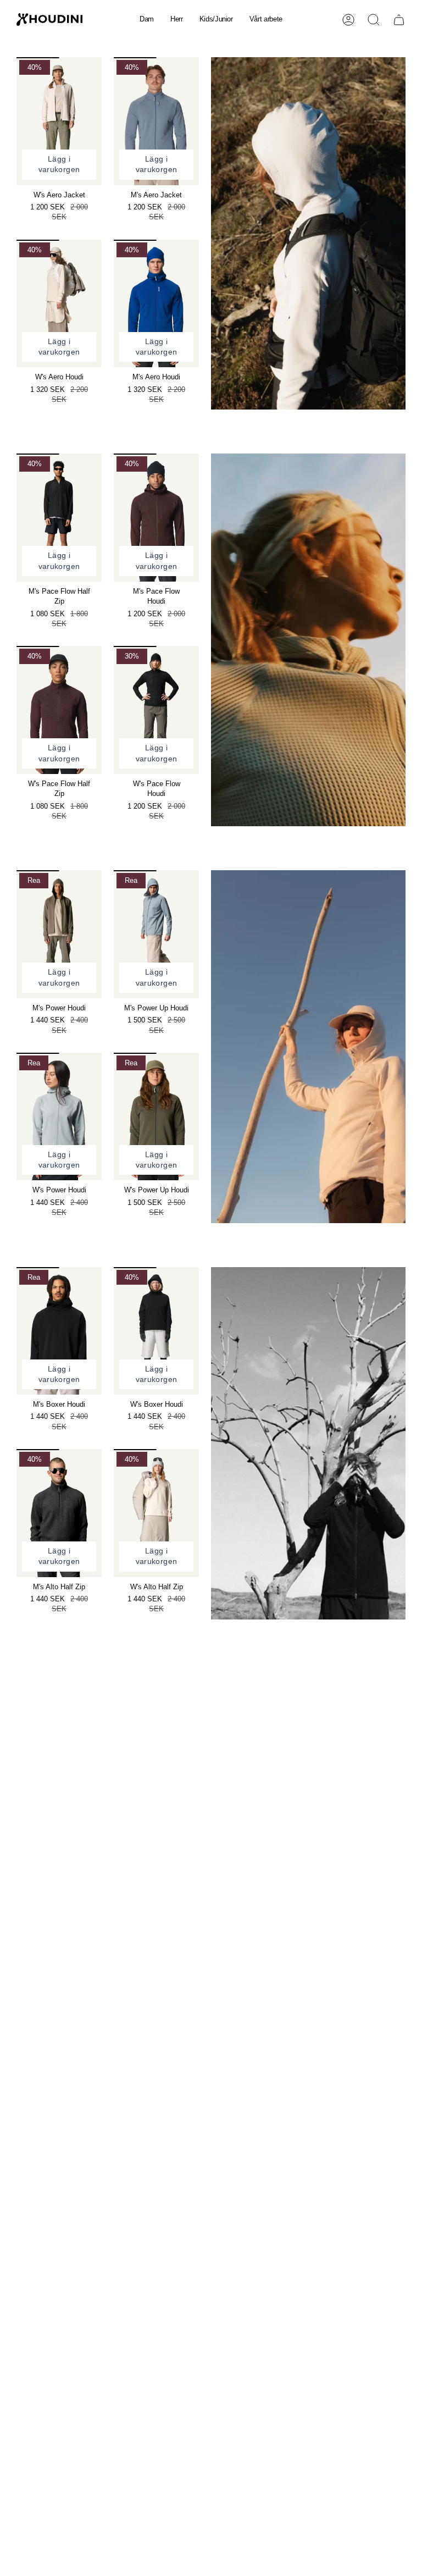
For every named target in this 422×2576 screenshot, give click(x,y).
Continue (316, 1365)
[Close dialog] (410, 1154)
